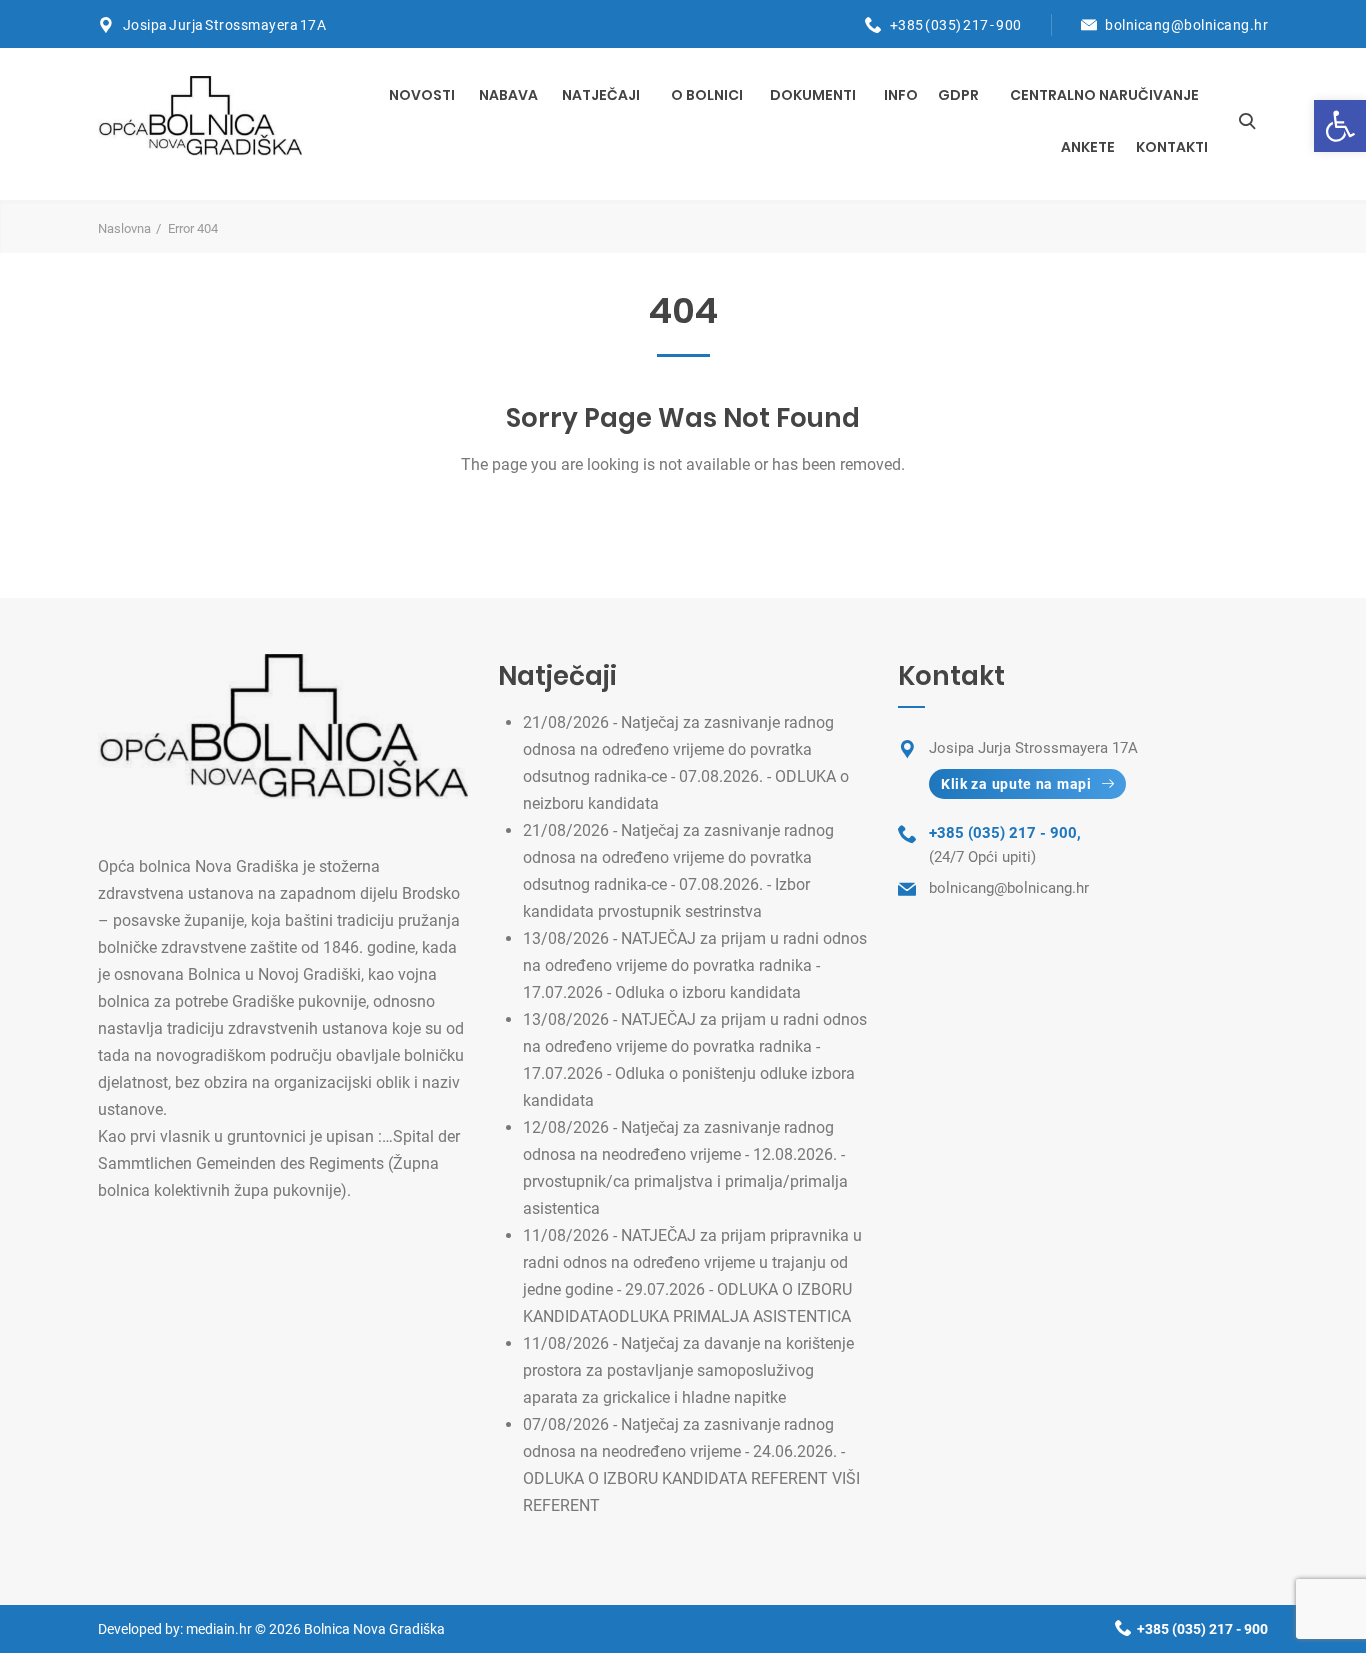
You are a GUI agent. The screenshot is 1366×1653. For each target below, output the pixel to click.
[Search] (1247, 121)
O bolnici (707, 95)
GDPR (958, 95)
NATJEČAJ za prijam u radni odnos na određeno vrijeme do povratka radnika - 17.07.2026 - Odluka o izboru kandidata (695, 965)
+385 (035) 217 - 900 (956, 25)
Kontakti (1172, 147)
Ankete (1088, 147)
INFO (901, 95)
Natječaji (601, 95)
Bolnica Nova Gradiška (374, 1629)
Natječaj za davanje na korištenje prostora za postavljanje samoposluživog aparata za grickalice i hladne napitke (688, 1370)
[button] (1340, 126)
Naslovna (124, 228)
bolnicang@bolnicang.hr (1186, 25)
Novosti (422, 95)
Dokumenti (813, 95)
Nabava (508, 95)
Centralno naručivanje (1104, 95)
